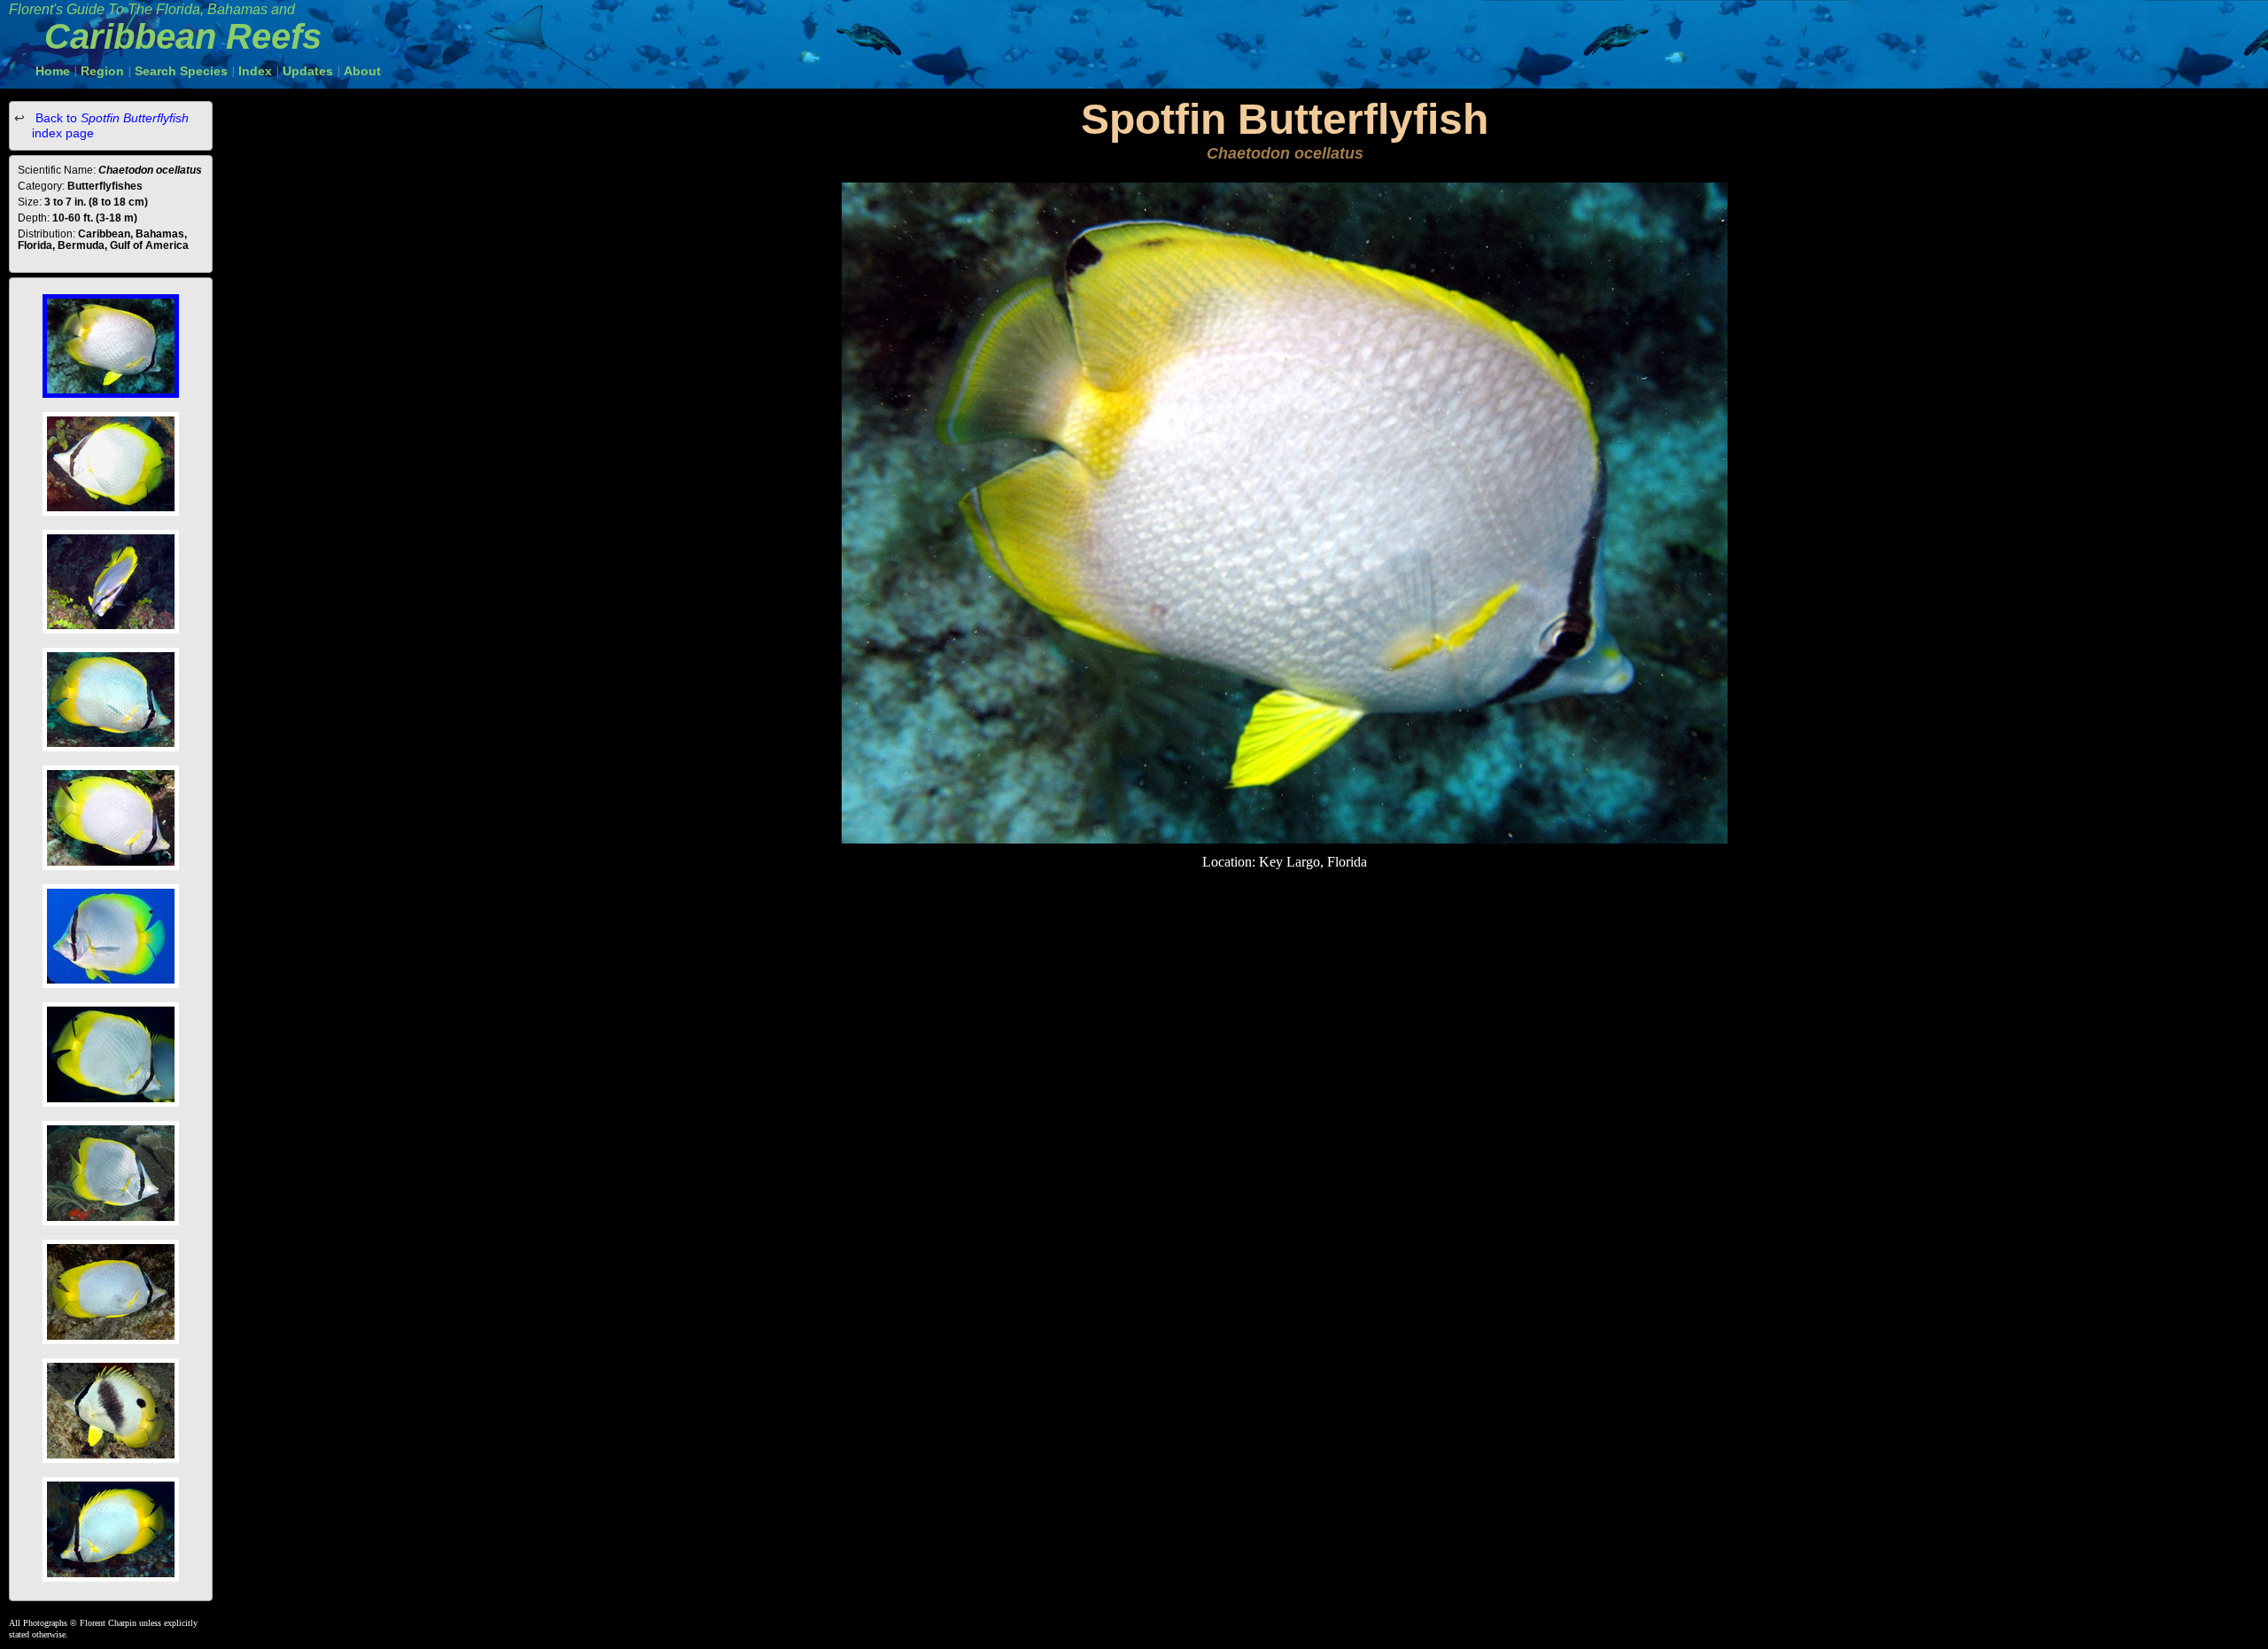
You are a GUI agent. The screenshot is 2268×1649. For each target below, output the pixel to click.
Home (53, 71)
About (362, 71)
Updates (308, 71)
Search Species (181, 71)
